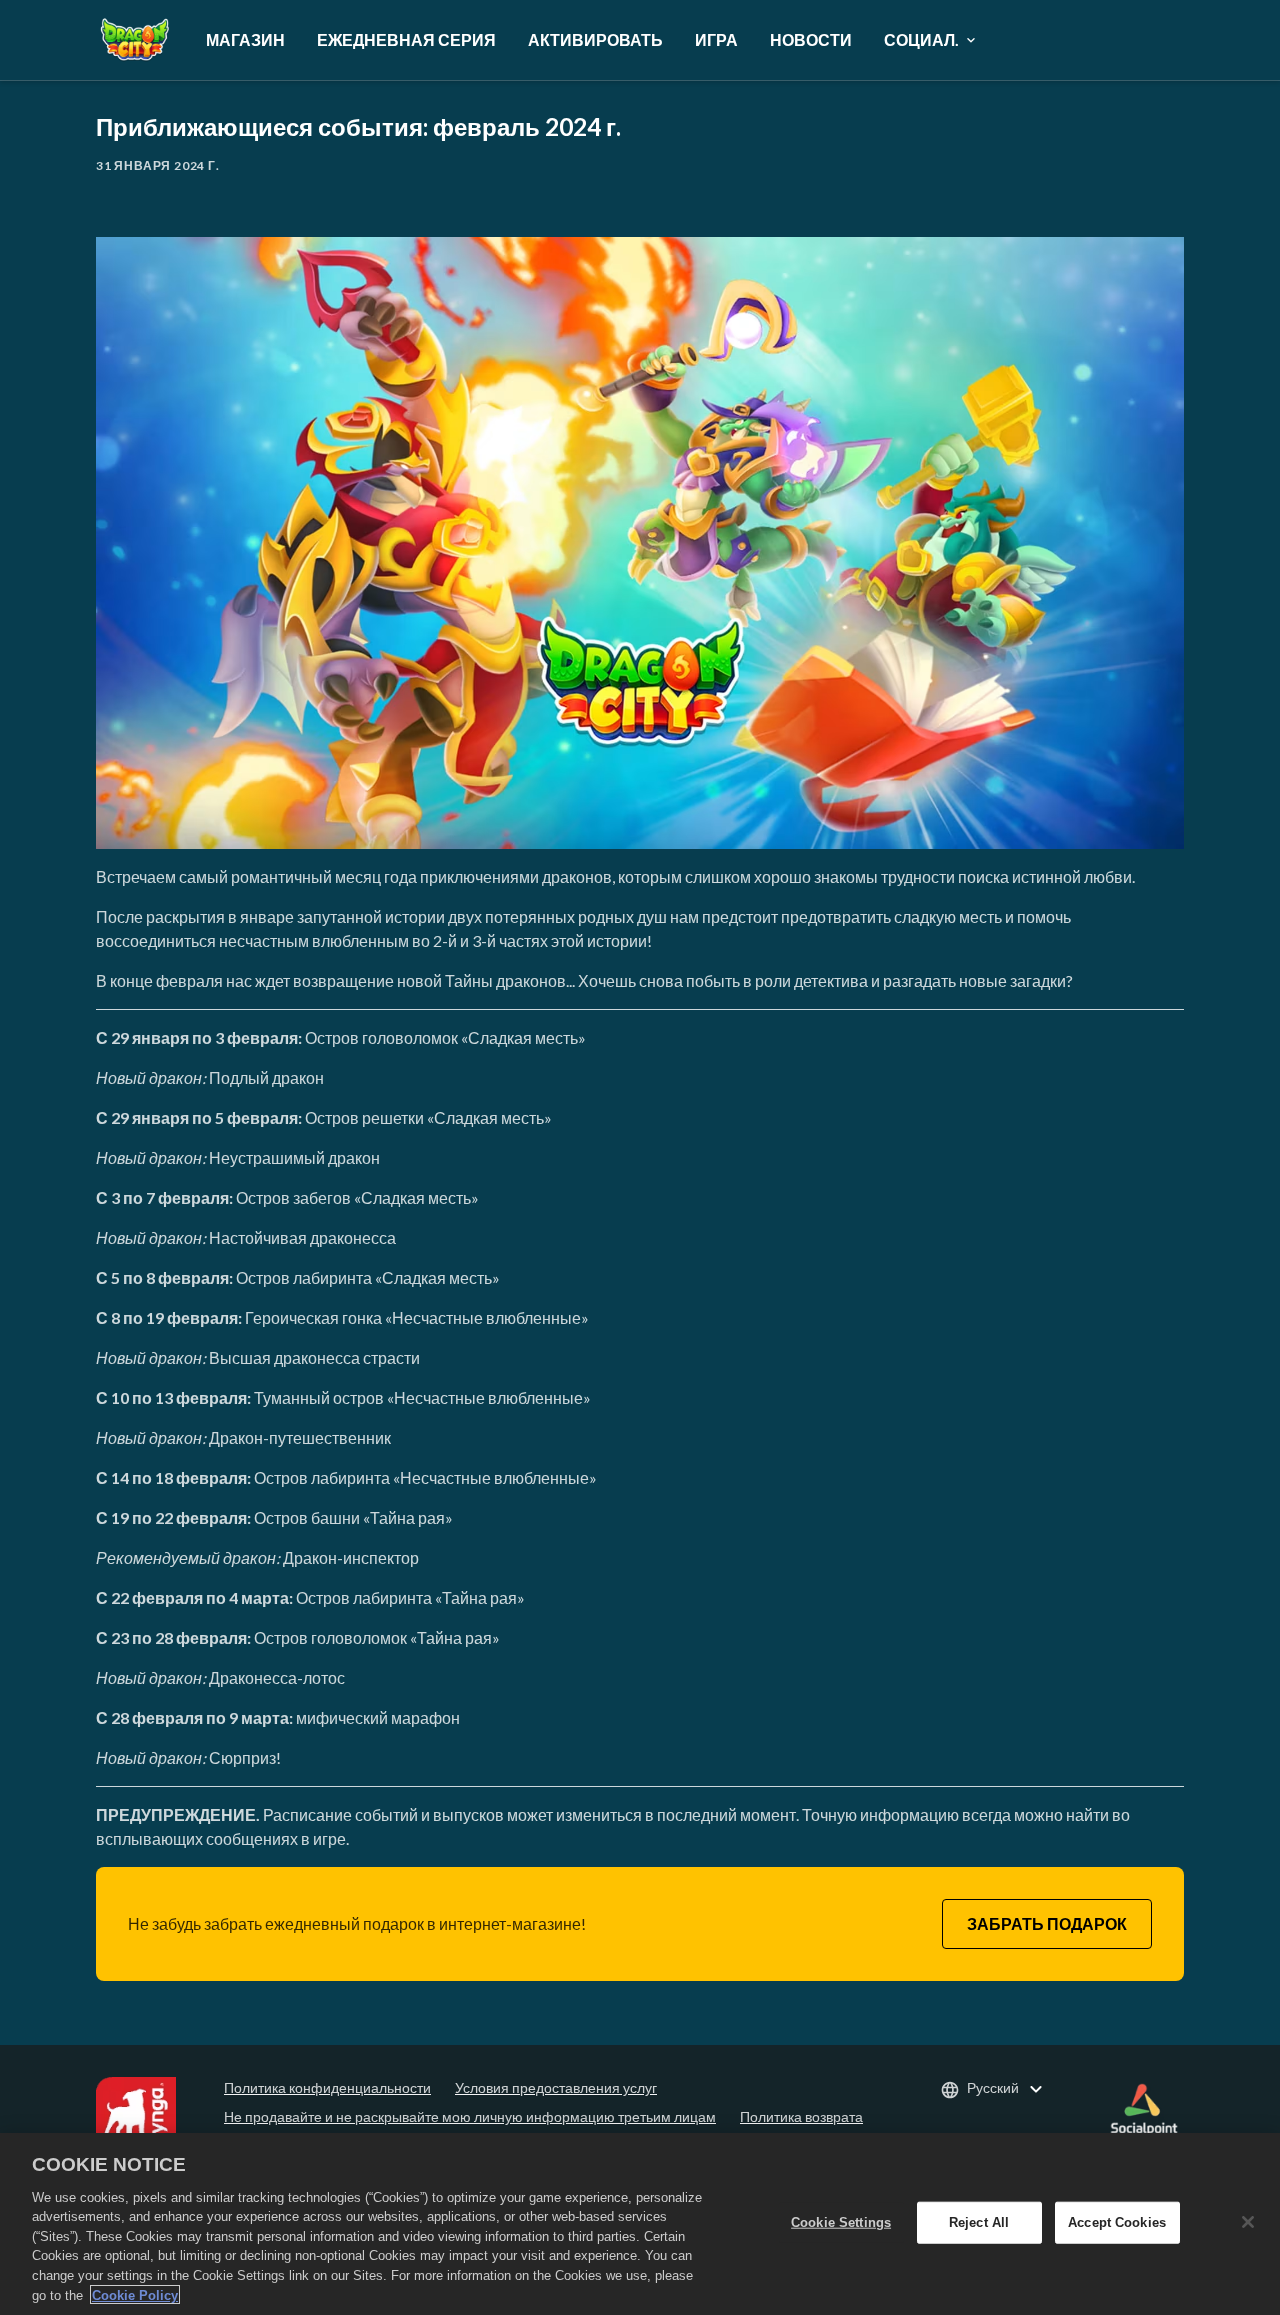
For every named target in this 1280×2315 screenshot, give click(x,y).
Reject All (979, 2222)
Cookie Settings (841, 2222)
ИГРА (716, 39)
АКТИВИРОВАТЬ (595, 39)
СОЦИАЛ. (921, 39)
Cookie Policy (135, 2294)
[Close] (1248, 2222)
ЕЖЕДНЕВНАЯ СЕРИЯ (406, 39)
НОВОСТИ (811, 39)
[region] (640, 2224)
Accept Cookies (1117, 2222)
